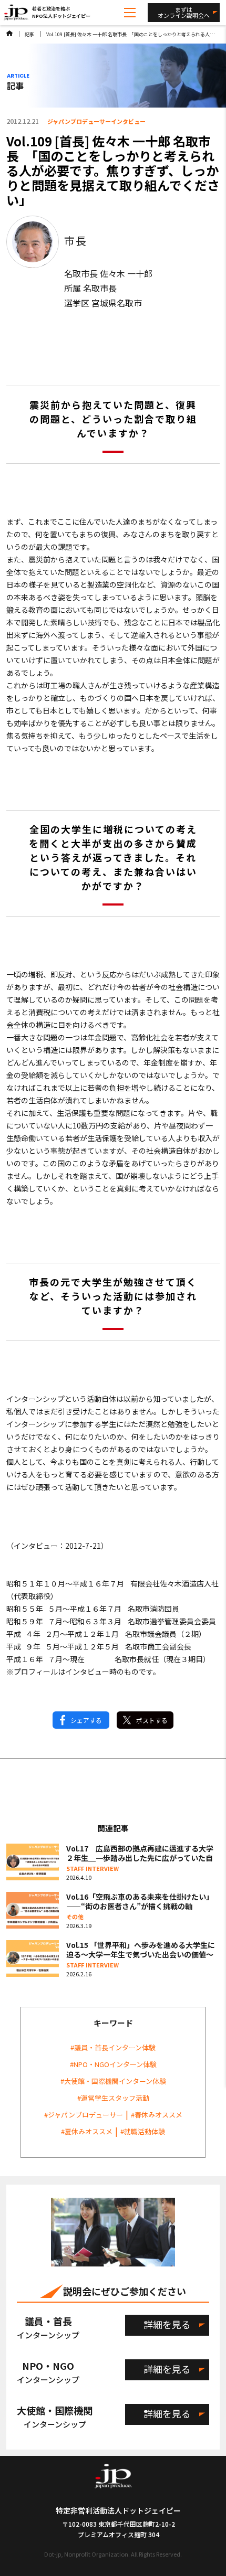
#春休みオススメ (157, 2115)
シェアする (86, 1720)
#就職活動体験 (143, 2131)
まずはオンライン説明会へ (184, 12)
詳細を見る (167, 2324)
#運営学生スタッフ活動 (113, 2098)
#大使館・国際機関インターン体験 (113, 2081)
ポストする (152, 1720)
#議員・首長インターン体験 (113, 2047)
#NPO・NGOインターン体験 (113, 2064)
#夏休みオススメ (87, 2131)
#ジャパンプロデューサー (84, 2115)
